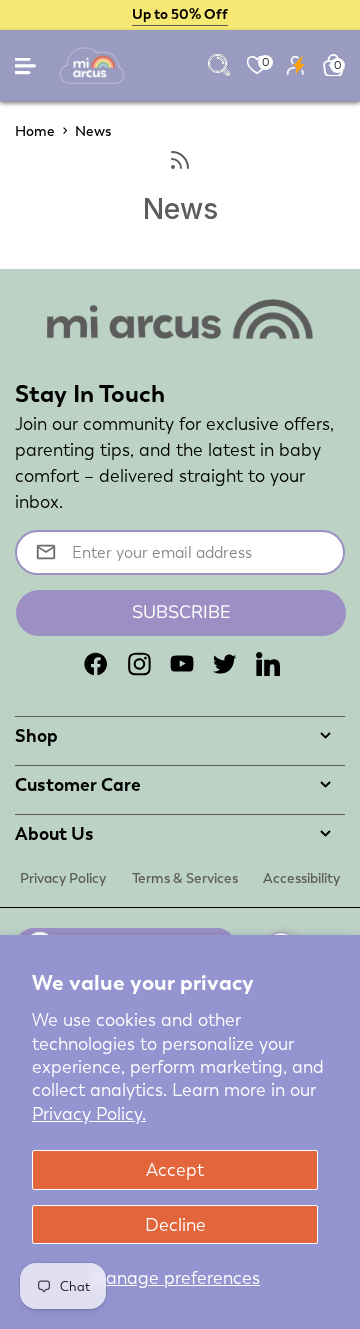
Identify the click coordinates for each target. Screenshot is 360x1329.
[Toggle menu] (27, 70)
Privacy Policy (63, 878)
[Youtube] (182, 664)
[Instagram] (139, 664)
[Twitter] (225, 664)
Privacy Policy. (89, 1113)
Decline (175, 1224)
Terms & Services (185, 878)
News (93, 131)
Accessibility (301, 878)
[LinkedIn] (268, 664)
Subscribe (181, 612)
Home (35, 131)
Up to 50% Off (180, 14)
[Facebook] (96, 664)
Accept (175, 1169)
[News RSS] (180, 160)
